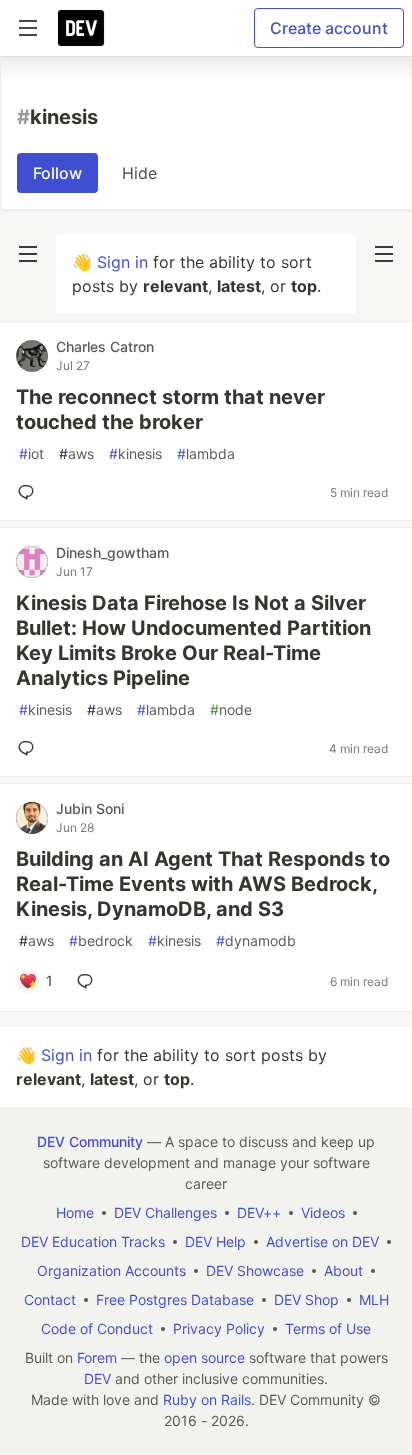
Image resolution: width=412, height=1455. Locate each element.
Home (75, 1212)
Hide (139, 173)
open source (204, 1357)
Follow (57, 173)
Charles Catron (105, 346)
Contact (50, 1299)
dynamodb (256, 940)
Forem (97, 1357)
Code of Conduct (97, 1328)
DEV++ (259, 1212)
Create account (329, 28)
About (343, 1270)
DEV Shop (306, 1299)
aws (76, 453)
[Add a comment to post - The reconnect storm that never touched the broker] (30, 492)
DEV (97, 1378)
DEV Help (215, 1241)
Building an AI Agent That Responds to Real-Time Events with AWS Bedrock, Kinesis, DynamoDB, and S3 (203, 884)
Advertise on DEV (322, 1241)
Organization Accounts (111, 1270)
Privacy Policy (219, 1328)
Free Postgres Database (175, 1299)
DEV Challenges (165, 1212)
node (231, 709)
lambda (206, 453)
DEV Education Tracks (93, 1241)
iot (31, 453)
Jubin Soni (90, 808)
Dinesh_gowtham (112, 552)
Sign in (122, 262)
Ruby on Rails (207, 1399)
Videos (323, 1212)
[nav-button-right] (384, 254)
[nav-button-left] (28, 254)
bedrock (101, 940)
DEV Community (90, 1141)
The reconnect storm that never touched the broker (170, 409)
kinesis (135, 453)
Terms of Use (328, 1328)
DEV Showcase (255, 1270)
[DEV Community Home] (81, 28)
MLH (374, 1299)
